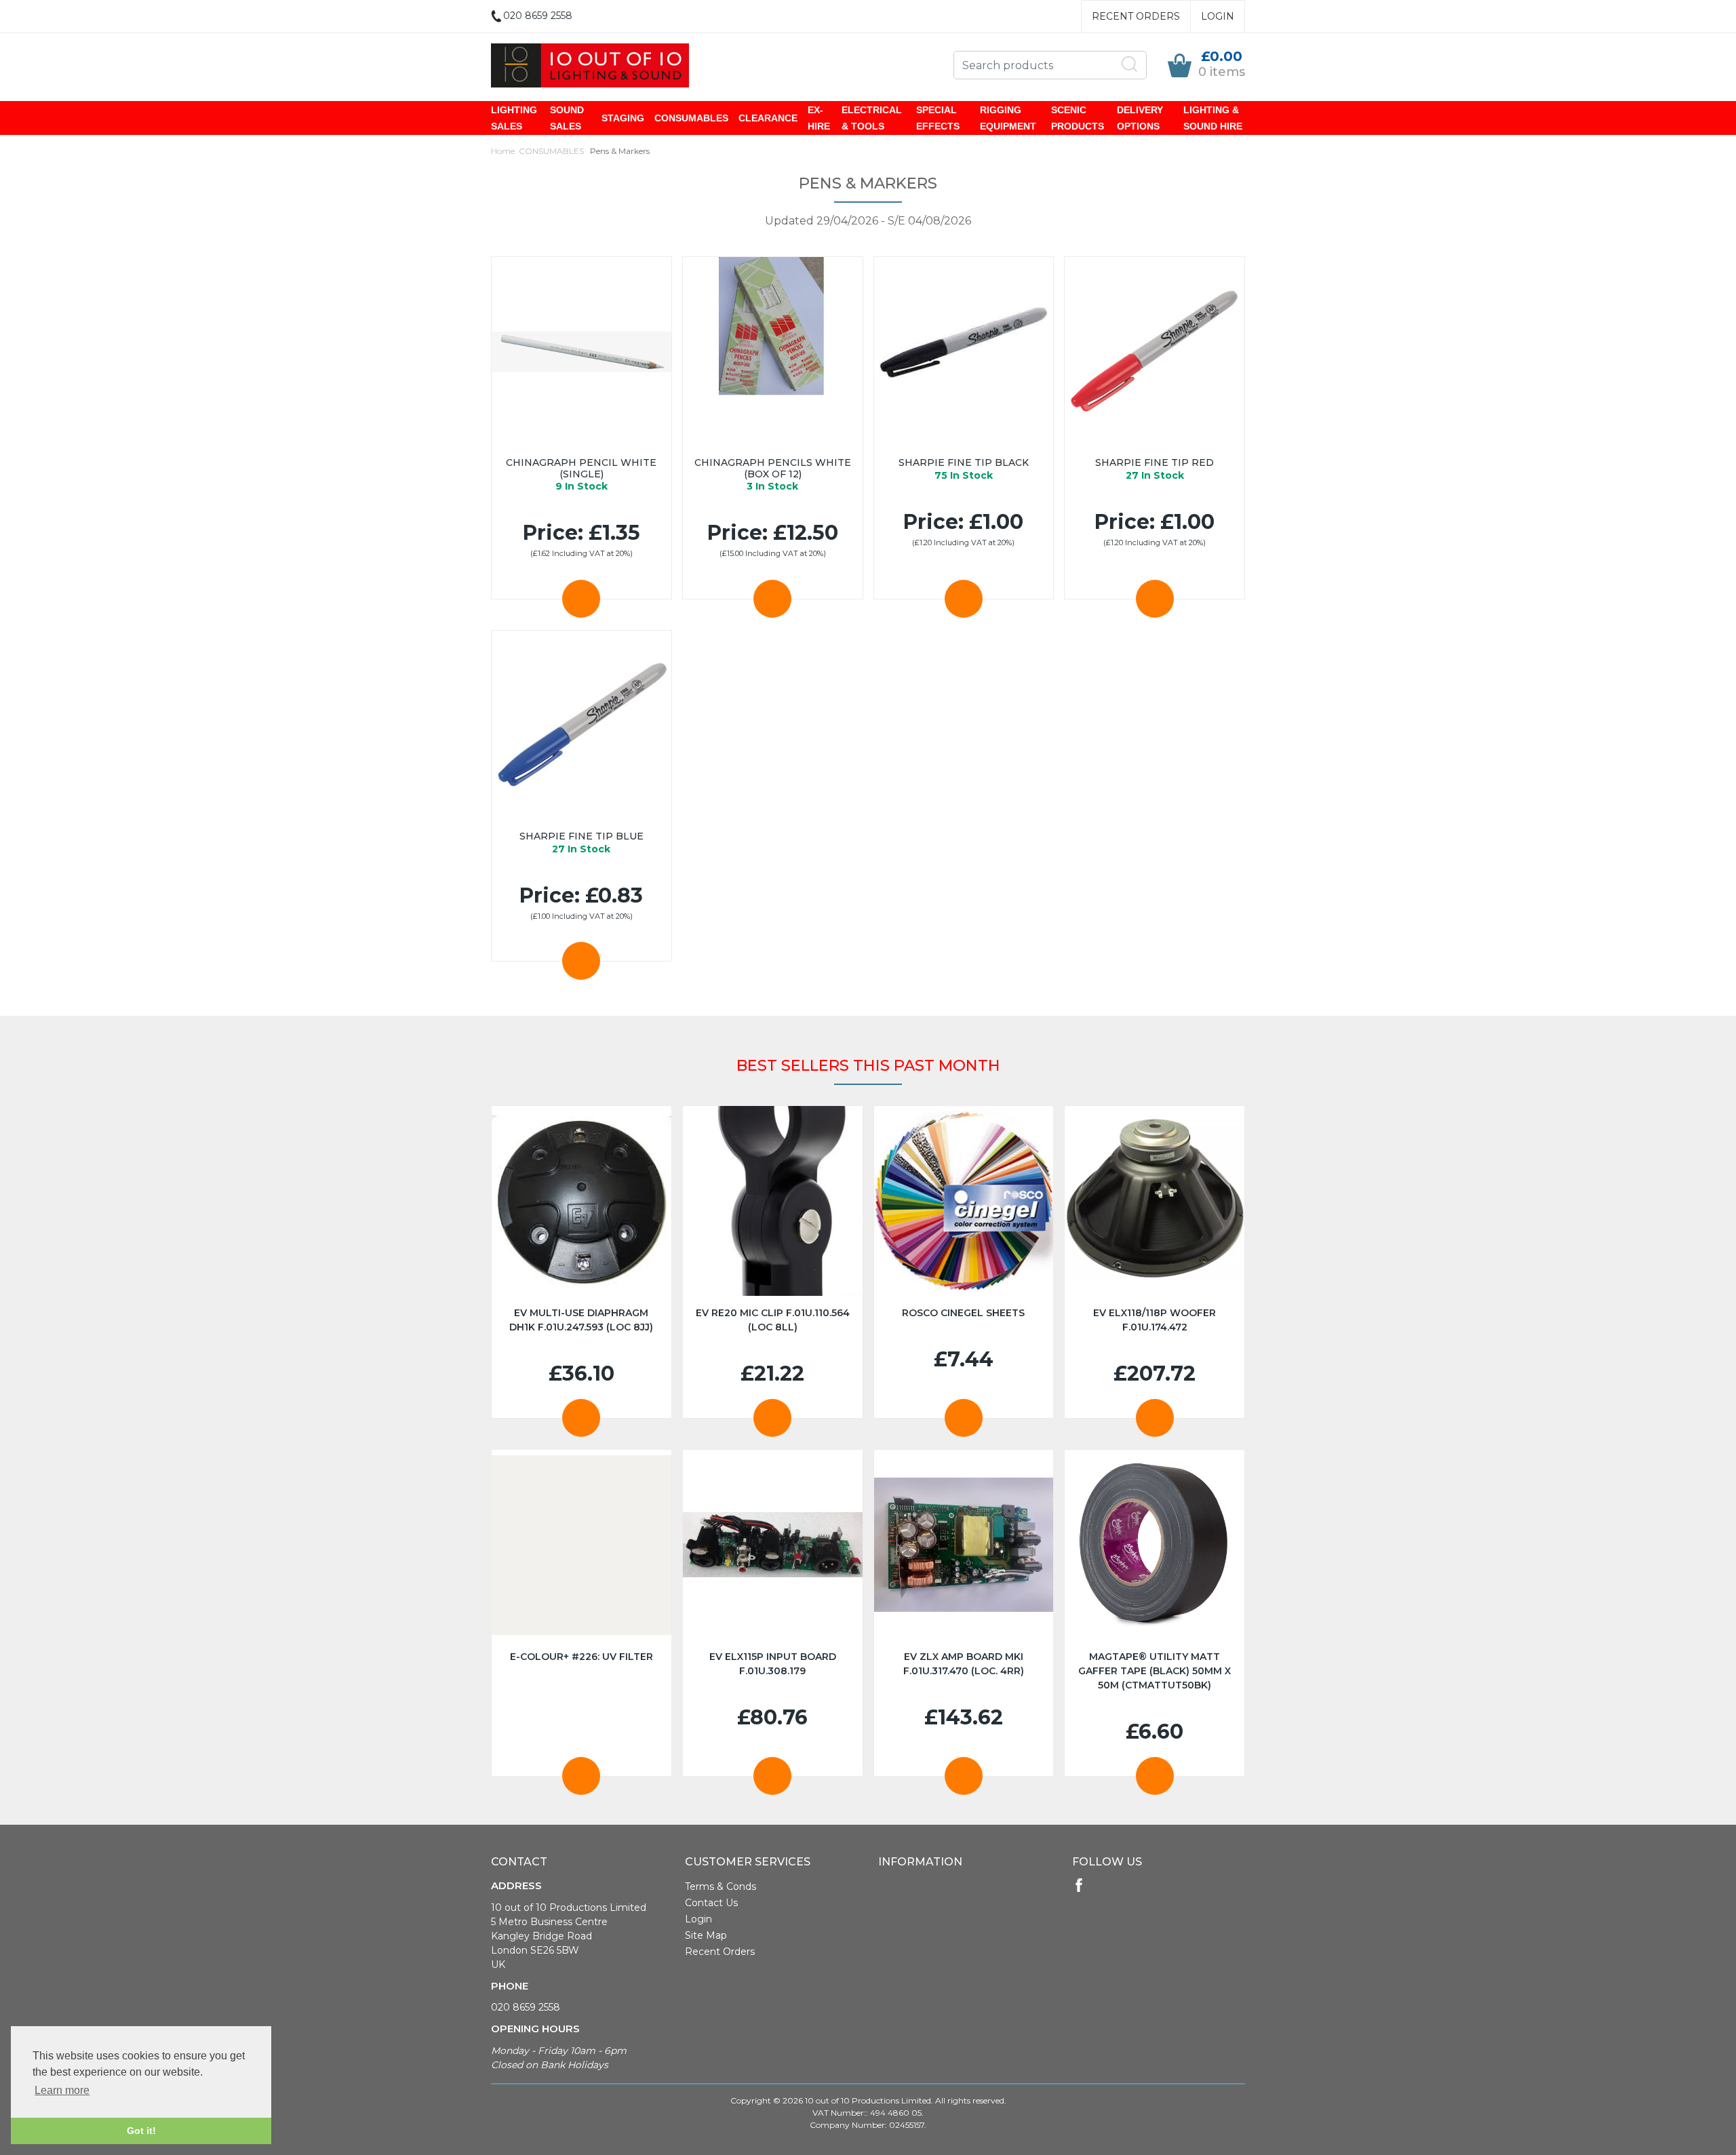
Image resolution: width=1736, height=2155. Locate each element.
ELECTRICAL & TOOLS (872, 118)
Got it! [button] (141, 2131)
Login (1218, 16)
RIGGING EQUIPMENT (1008, 118)
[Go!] (1130, 64)
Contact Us (711, 1903)
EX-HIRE (819, 118)
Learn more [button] (62, 2090)
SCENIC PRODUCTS (1078, 118)
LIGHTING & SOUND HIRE (1213, 118)
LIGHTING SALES (514, 118)
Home (503, 151)
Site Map (706, 1935)
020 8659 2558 (526, 2007)
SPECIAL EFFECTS (938, 118)
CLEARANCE (768, 118)
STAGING (623, 118)
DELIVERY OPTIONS (1140, 118)
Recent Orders (1136, 16)
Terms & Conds (721, 1886)
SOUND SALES (567, 118)
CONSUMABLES (691, 118)
